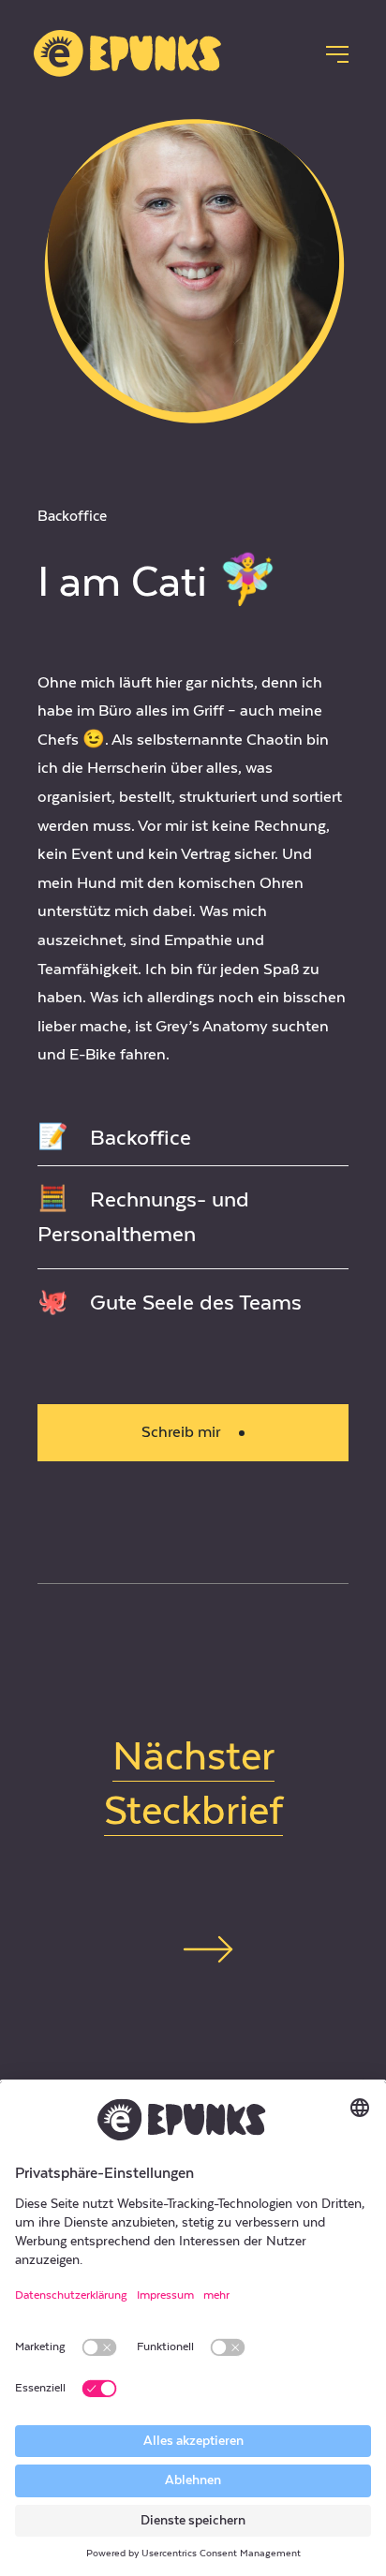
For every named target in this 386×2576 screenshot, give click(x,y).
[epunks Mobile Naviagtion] (337, 54)
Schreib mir (181, 1432)
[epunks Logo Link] (131, 53)
